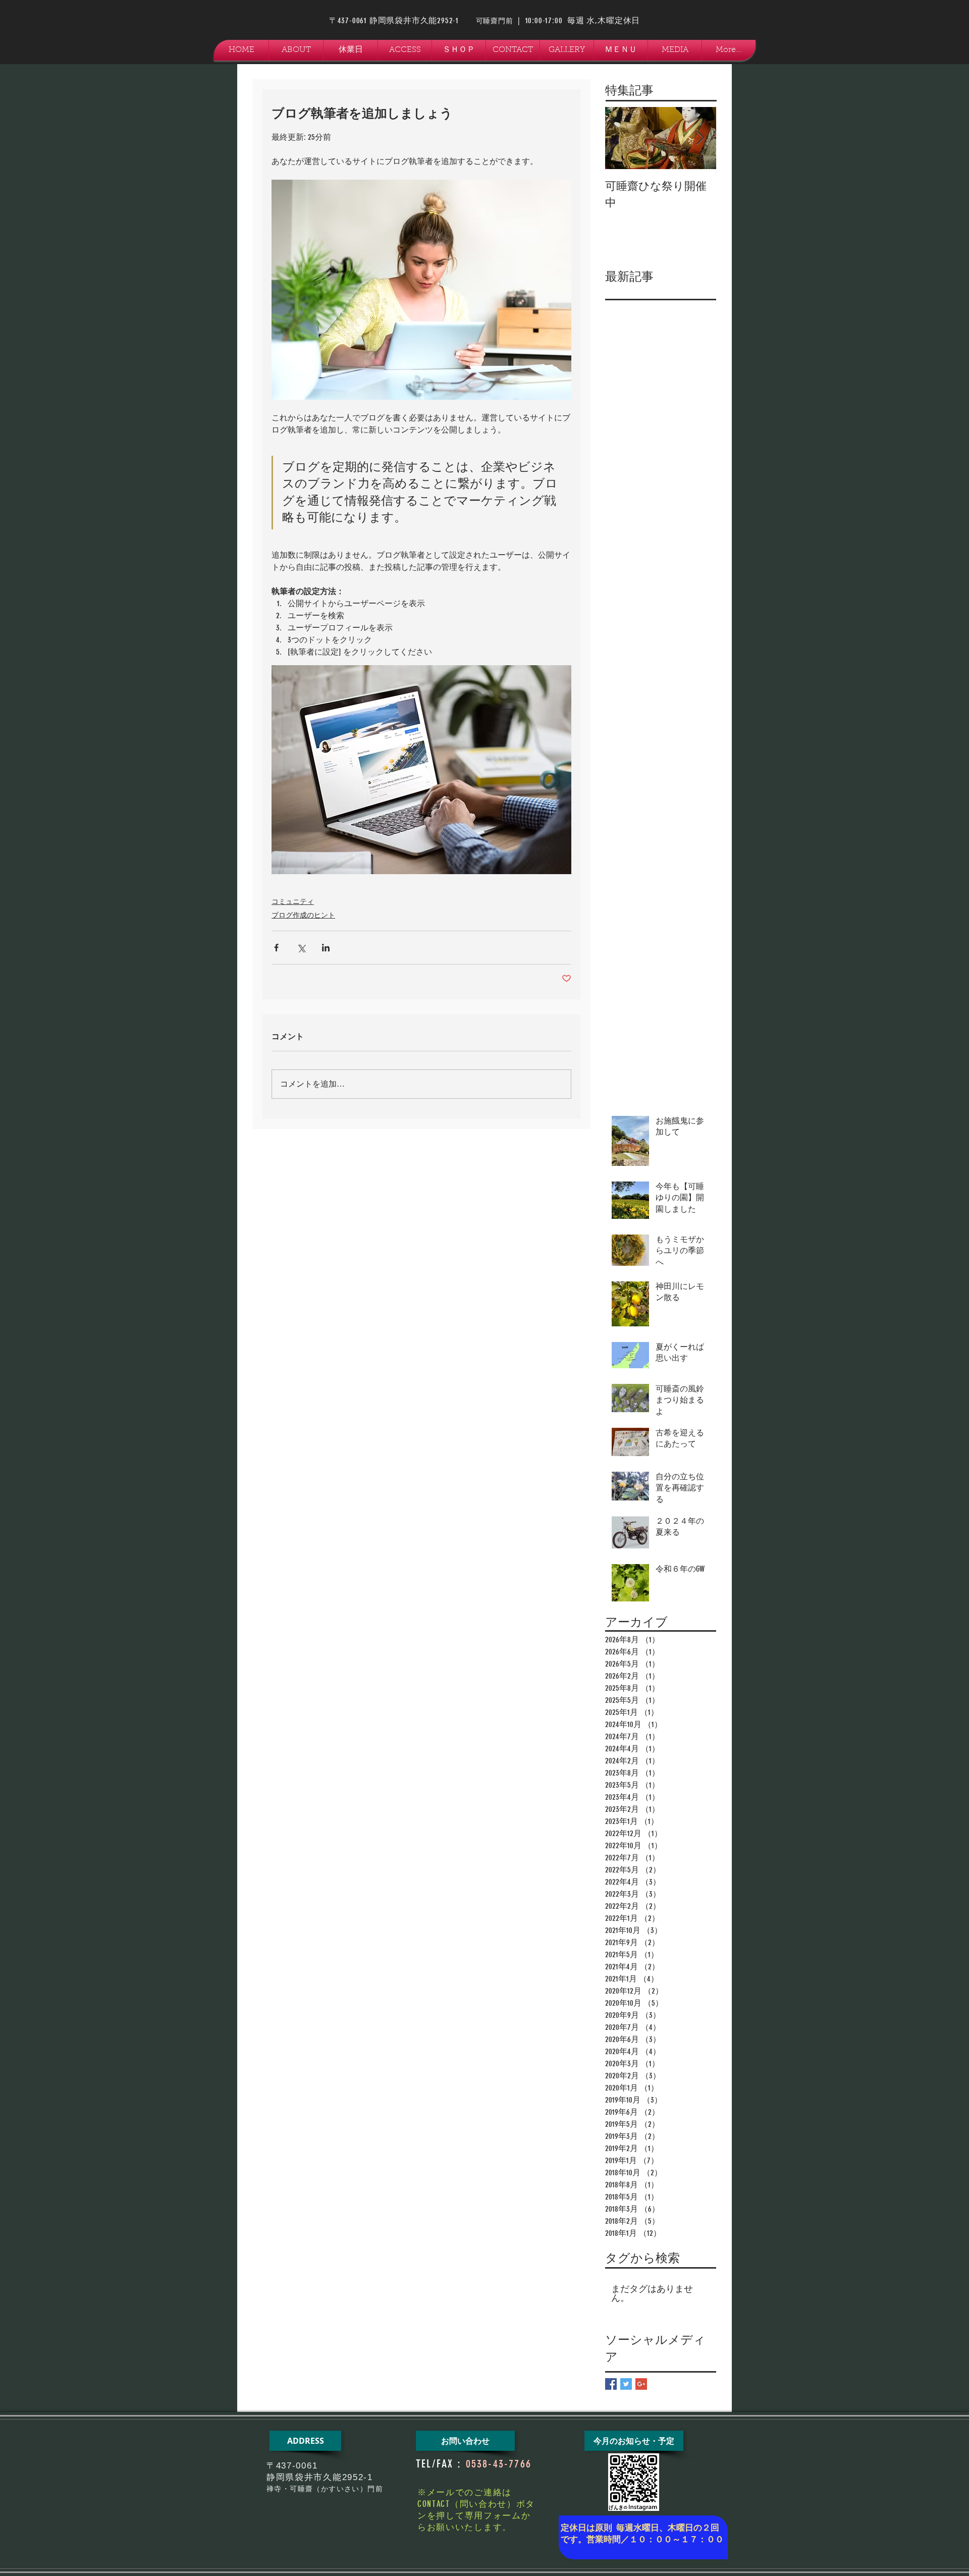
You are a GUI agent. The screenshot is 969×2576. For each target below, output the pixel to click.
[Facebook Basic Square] (611, 2384)
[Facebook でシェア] (276, 948)
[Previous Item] (621, 138)
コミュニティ (293, 902)
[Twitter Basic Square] (626, 2384)
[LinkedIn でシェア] (326, 948)
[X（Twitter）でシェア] (301, 948)
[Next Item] (700, 138)
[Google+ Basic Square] (641, 2384)
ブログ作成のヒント (303, 915)
